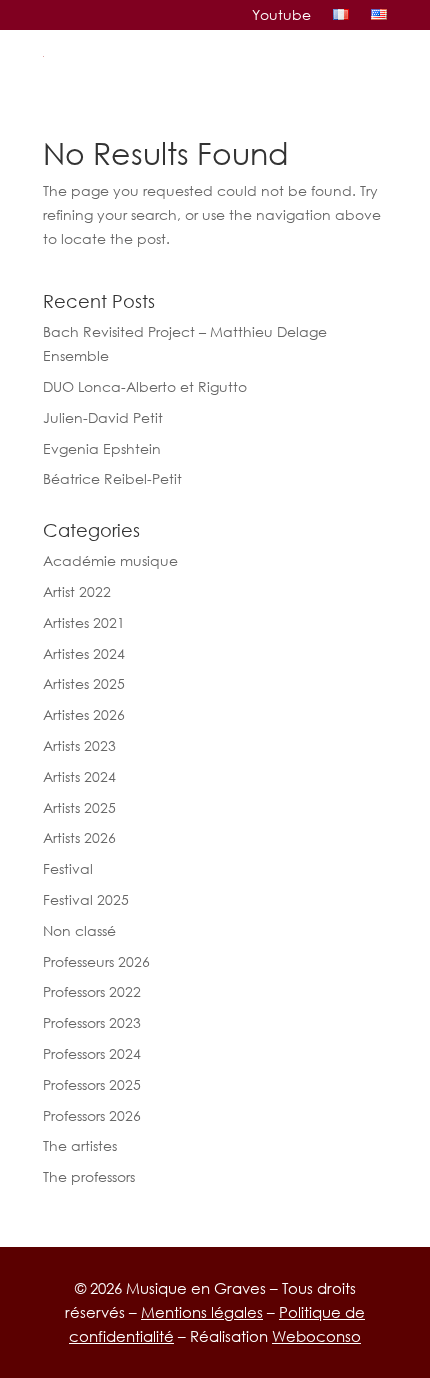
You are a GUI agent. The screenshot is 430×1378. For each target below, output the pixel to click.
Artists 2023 (79, 745)
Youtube (281, 15)
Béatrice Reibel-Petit (112, 478)
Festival (68, 868)
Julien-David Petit (103, 417)
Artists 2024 (79, 776)
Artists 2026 (79, 837)
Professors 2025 (92, 1084)
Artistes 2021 (84, 622)
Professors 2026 (92, 1115)
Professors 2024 (92, 1053)
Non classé (79, 930)
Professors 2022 (92, 991)
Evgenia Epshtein (102, 448)
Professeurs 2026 (96, 961)
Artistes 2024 (84, 653)
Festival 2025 (86, 899)
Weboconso (316, 1336)
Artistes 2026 (84, 714)
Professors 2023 (92, 1022)
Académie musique (110, 560)
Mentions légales (202, 1312)
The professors (89, 1176)
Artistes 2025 (84, 683)
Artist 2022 (77, 591)
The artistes (80, 1145)
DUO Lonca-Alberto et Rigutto (145, 386)
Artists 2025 (79, 807)
